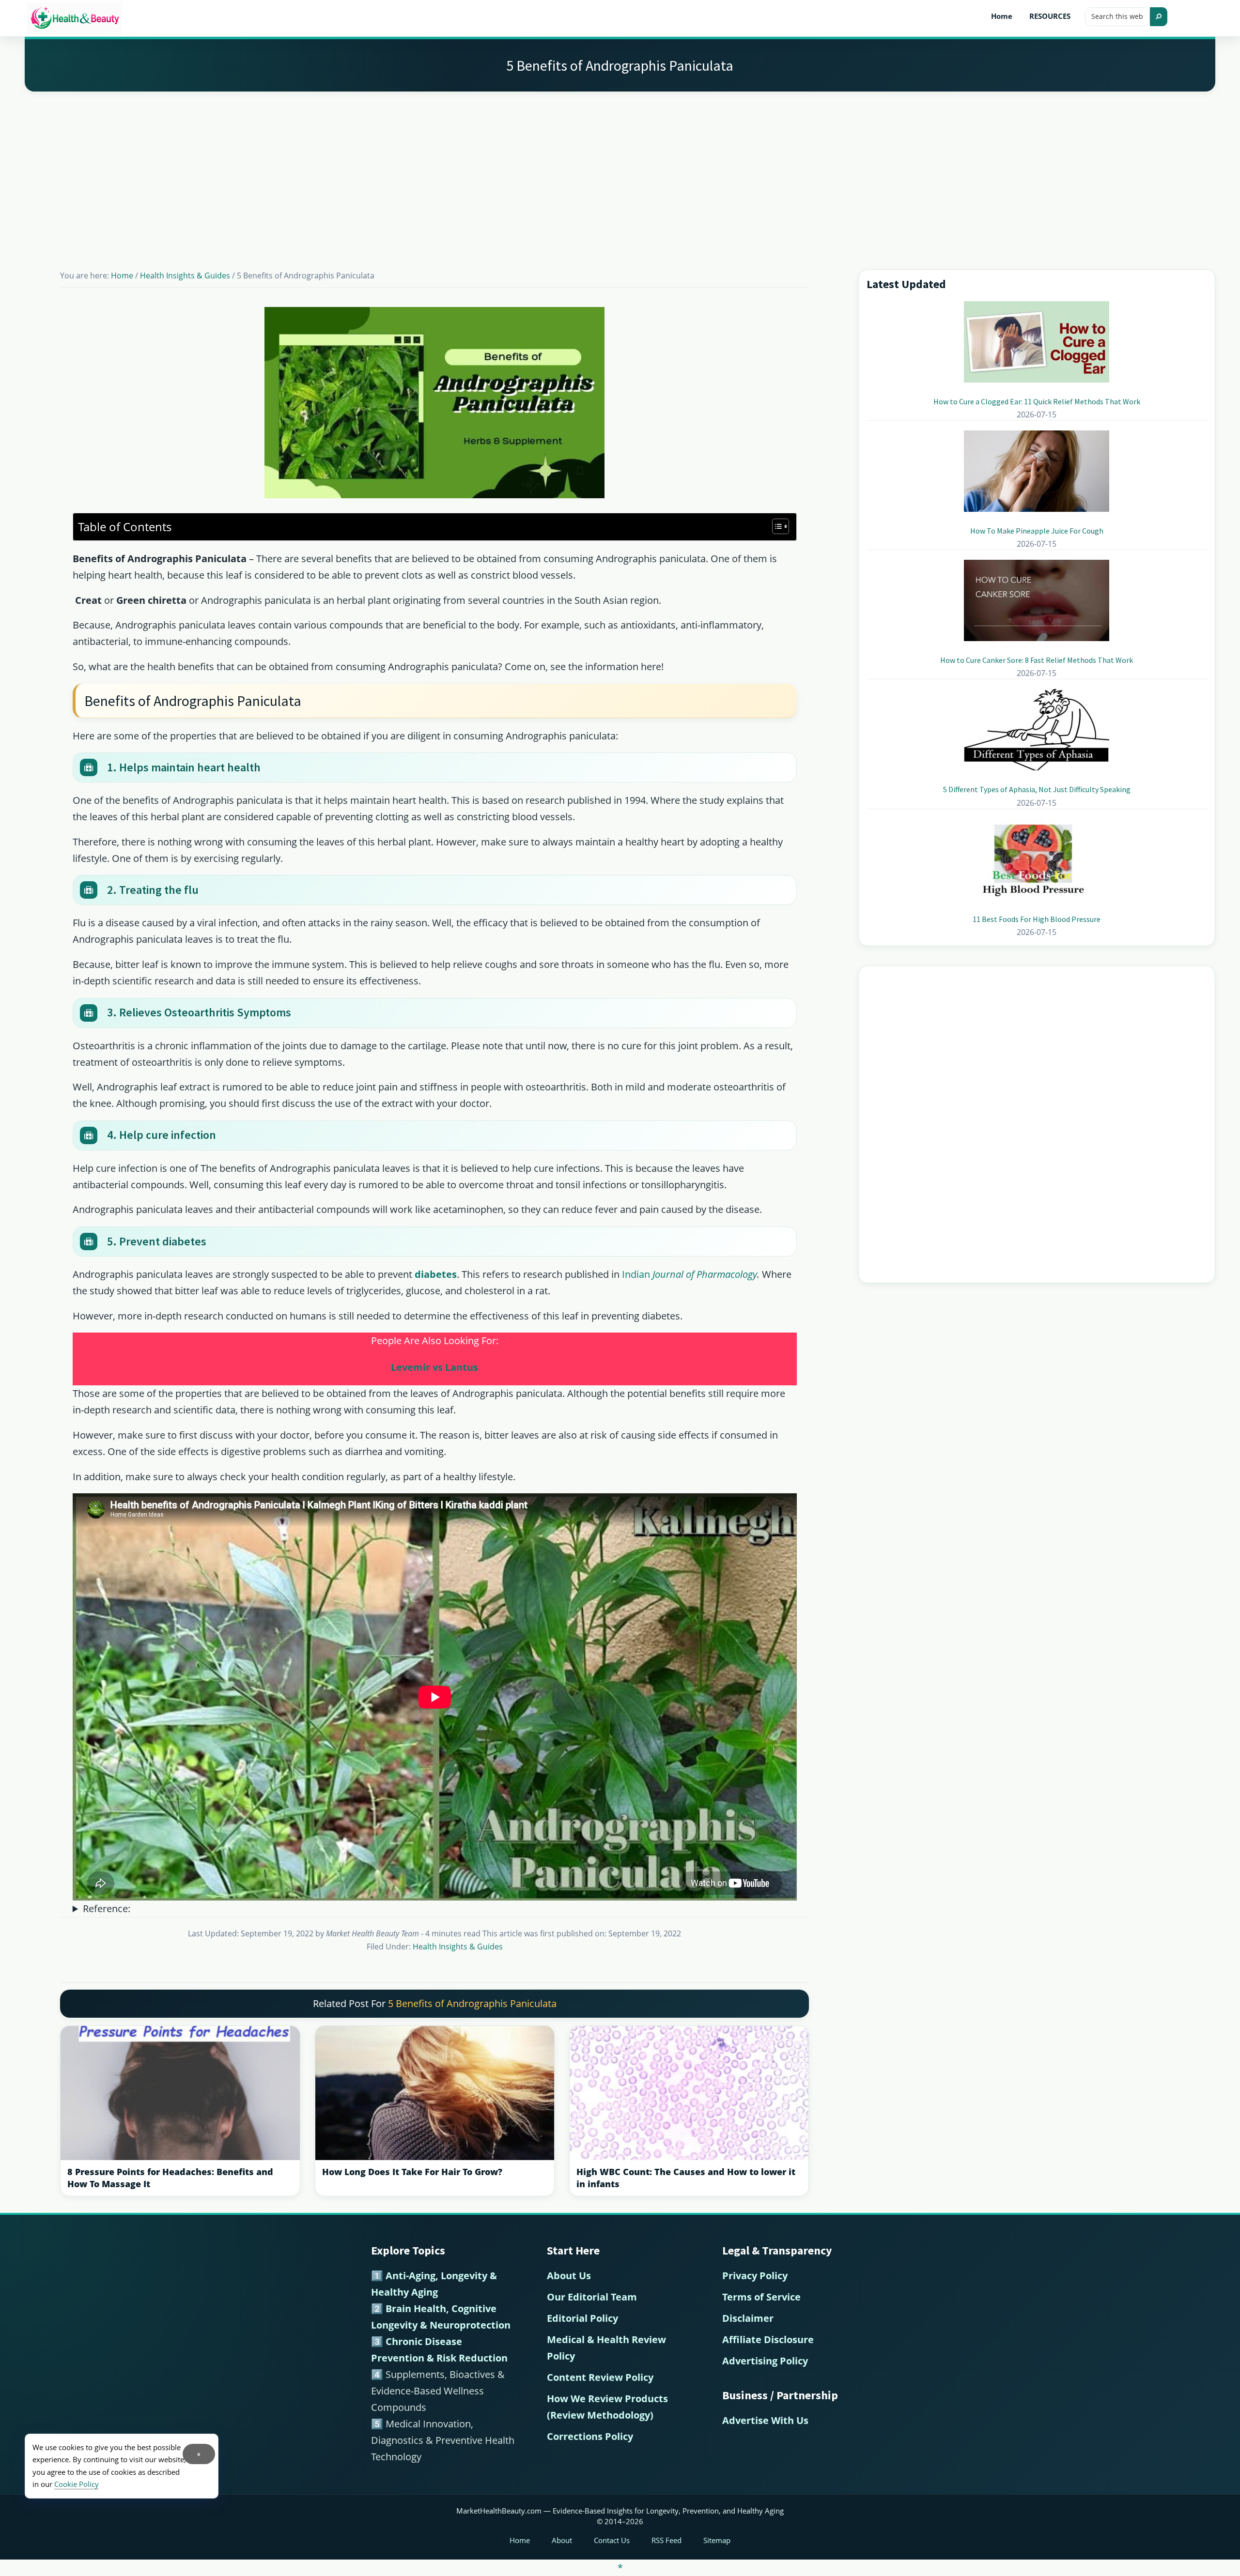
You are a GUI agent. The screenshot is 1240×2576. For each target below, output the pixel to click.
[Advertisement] (620, 169)
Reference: (107, 1909)
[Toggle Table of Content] (776, 526)
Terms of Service (761, 2297)
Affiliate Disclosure (768, 2339)
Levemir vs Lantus (434, 1367)
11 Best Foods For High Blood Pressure (1037, 919)
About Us (569, 2276)
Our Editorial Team (592, 2297)
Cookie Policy (77, 2484)
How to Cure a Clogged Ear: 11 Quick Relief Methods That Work (1037, 401)
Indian (690, 1274)
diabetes (436, 1274)
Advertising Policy (765, 2361)
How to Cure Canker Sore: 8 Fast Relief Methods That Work (1037, 660)
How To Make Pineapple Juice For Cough (1037, 531)
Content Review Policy (600, 2377)
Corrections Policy (590, 2436)
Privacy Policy (755, 2276)
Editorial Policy (582, 2318)
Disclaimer (748, 2318)
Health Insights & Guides (458, 1947)
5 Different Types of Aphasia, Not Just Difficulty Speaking (1037, 789)
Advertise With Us (765, 2420)
